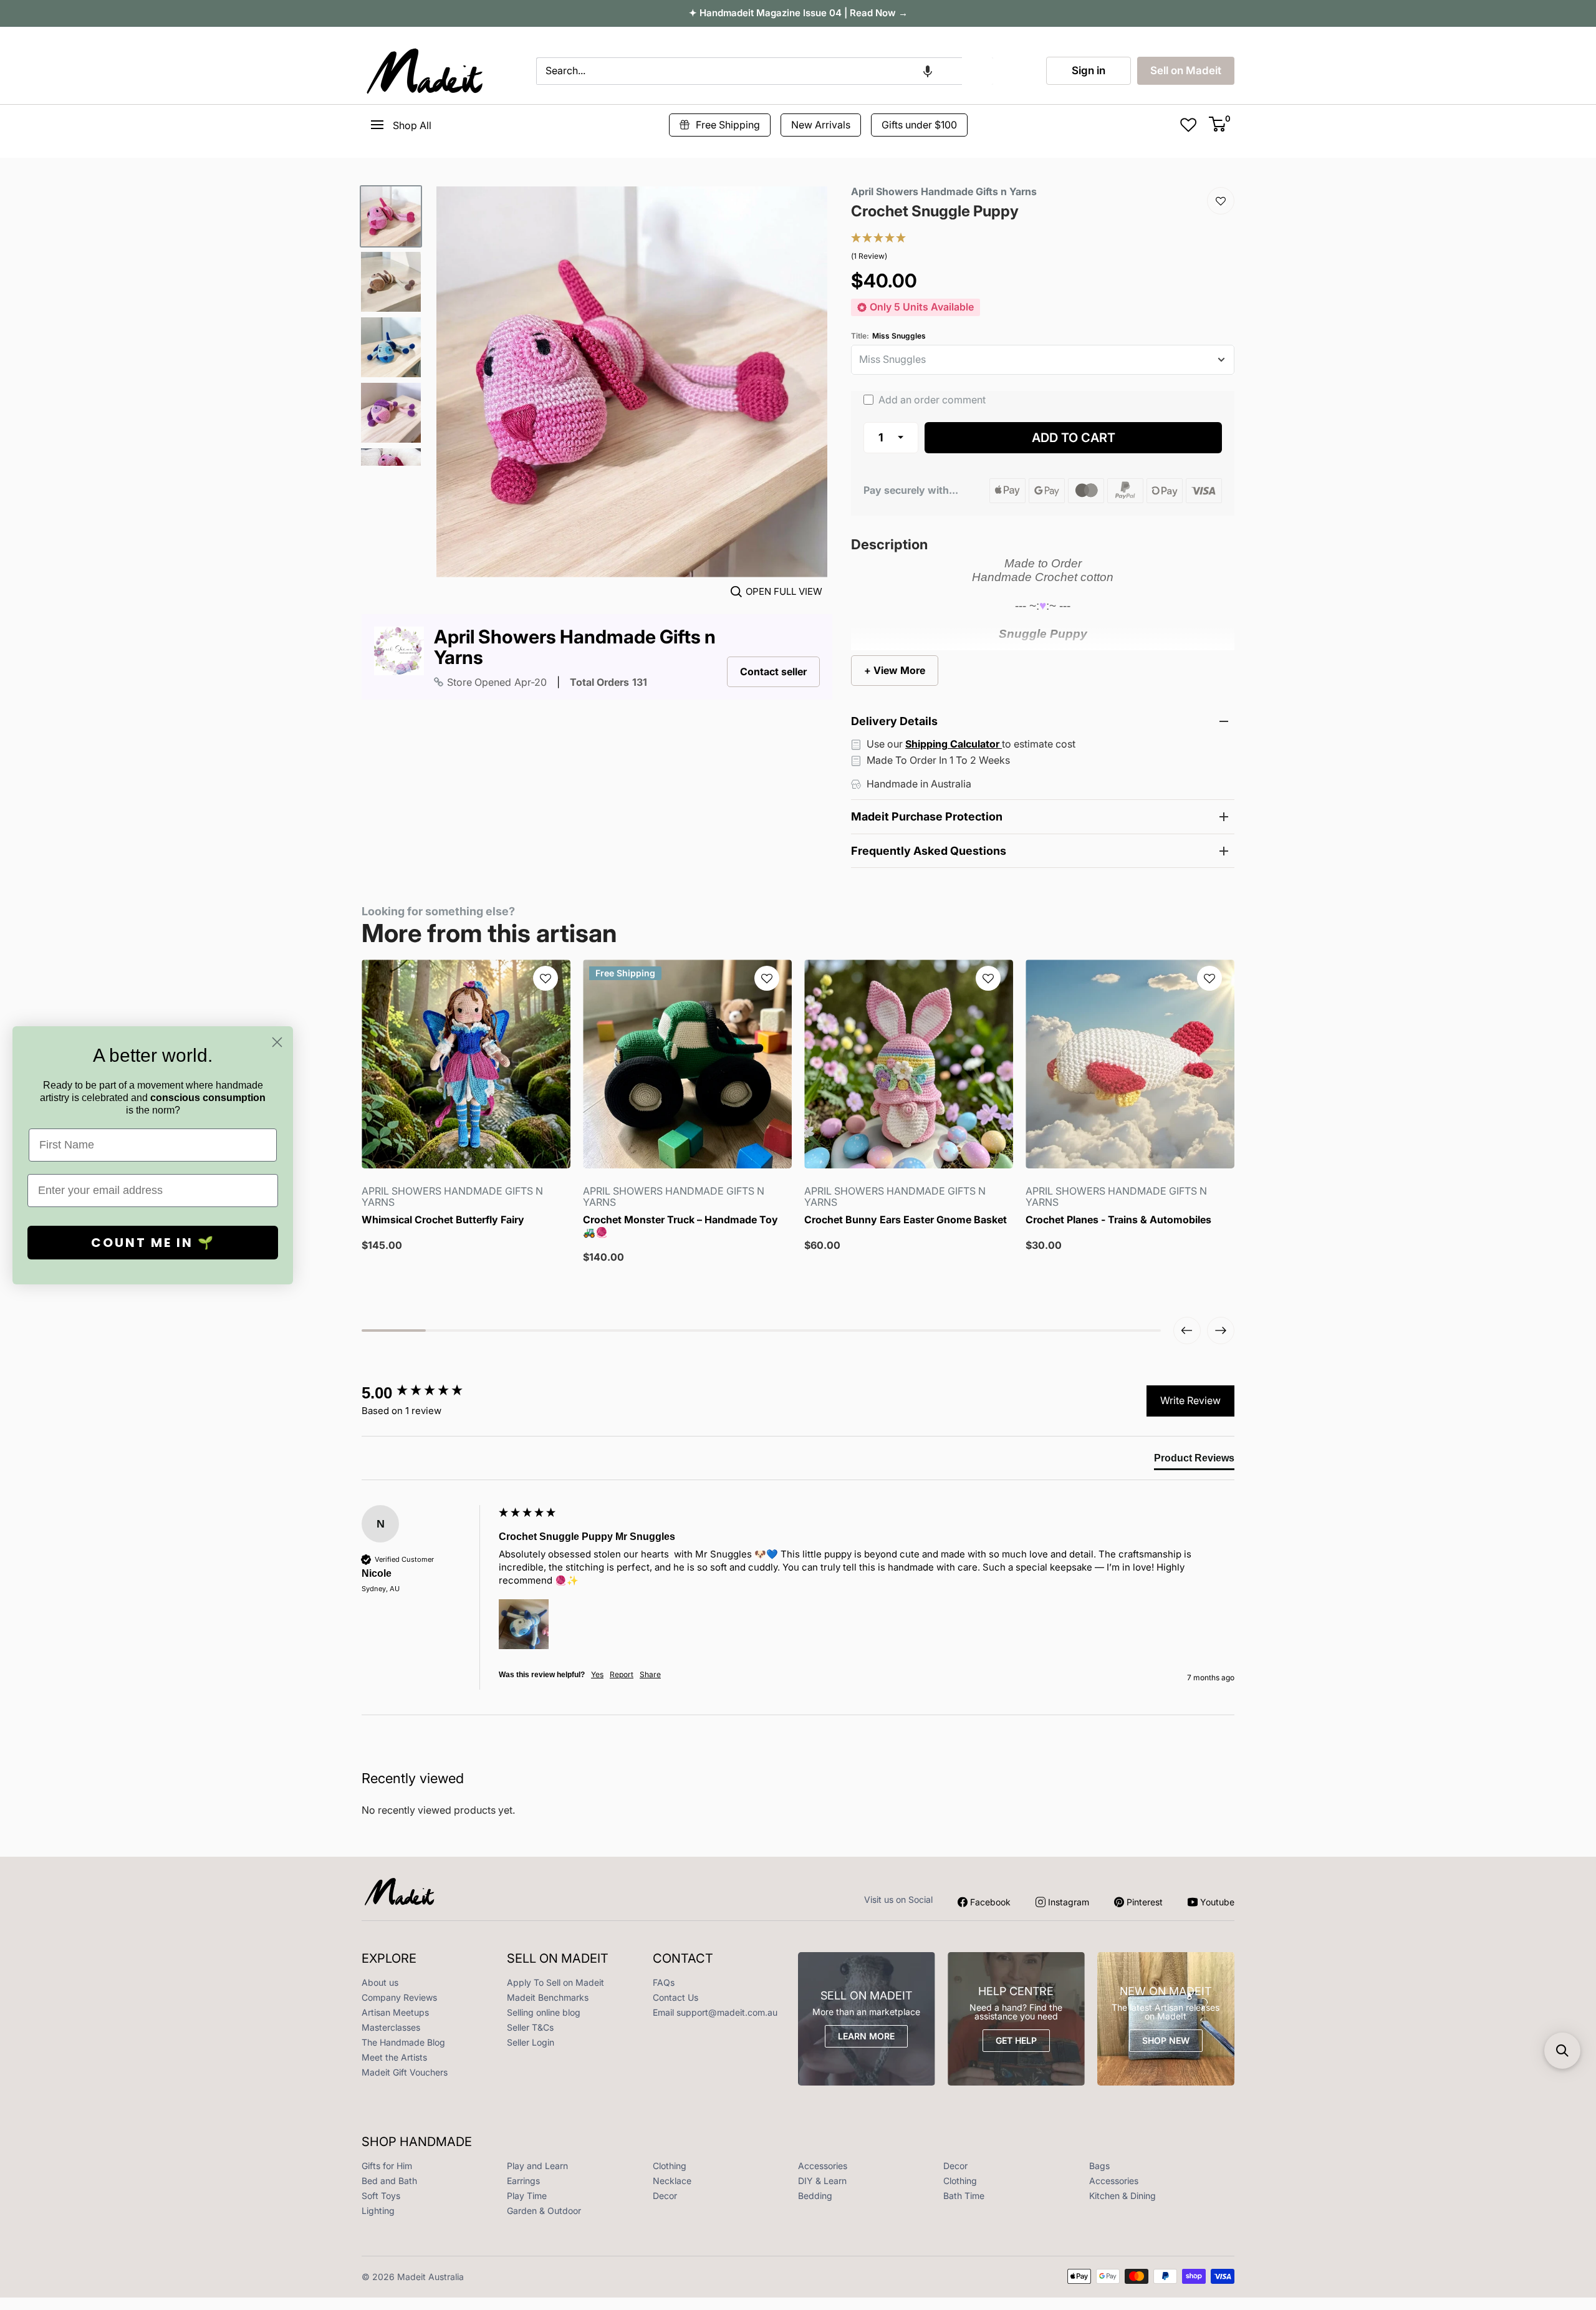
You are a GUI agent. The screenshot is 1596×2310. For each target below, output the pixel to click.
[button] (928, 71)
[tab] (1194, 1461)
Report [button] (622, 1674)
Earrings (523, 2181)
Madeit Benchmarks (548, 1997)
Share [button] (650, 1674)
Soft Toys (381, 2196)
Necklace (672, 2181)
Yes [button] (597, 1674)
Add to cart (1074, 438)
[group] (427, 1393)
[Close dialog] (277, 1042)
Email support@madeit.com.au (715, 2012)
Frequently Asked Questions (929, 851)
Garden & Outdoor (544, 2211)
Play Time (527, 2196)
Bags (1099, 2166)
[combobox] (749, 71)
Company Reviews (399, 1997)
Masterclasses (391, 2027)
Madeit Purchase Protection (927, 816)
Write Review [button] (1190, 1400)
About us (380, 1982)
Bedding (815, 2196)
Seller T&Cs (530, 2027)
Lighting (378, 2211)
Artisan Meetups (395, 2012)
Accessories (823, 2166)
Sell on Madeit (1186, 70)
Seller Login (531, 2042)
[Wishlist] (1221, 201)
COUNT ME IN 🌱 (153, 1243)
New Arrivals (821, 125)
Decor (955, 2166)
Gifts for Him (387, 2166)
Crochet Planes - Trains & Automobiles (1118, 1220)
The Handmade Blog (403, 2042)
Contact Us (675, 1997)
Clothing (670, 2166)
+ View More (895, 670)
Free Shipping (728, 125)
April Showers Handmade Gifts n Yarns (575, 647)
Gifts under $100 (919, 125)
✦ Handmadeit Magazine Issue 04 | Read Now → (798, 13)
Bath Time (964, 2196)
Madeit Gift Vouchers (405, 2072)
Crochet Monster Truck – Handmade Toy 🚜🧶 (680, 1226)
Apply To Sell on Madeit (555, 1982)
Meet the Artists (394, 2057)
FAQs (664, 1982)
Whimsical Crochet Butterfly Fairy (443, 1220)
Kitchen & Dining (1122, 2196)
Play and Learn (537, 2166)
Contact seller (773, 671)
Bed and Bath (389, 2181)
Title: (888, 336)
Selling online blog (544, 2012)
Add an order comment (931, 400)
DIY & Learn (822, 2181)
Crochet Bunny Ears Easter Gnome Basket (906, 1220)
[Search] (978, 71)
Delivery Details (894, 721)
